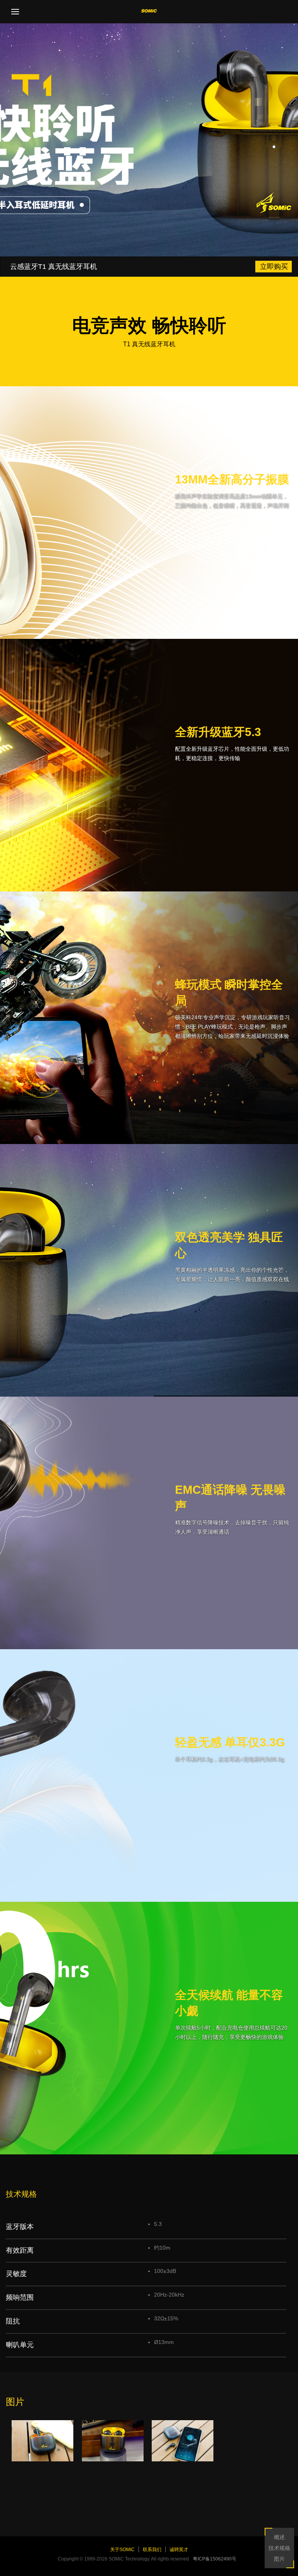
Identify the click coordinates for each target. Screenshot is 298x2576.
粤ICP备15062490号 (215, 2559)
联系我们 (152, 2550)
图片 (279, 2559)
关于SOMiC (122, 2550)
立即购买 (274, 267)
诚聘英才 (179, 2550)
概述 (279, 2537)
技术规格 (279, 2548)
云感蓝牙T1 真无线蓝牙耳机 (54, 267)
